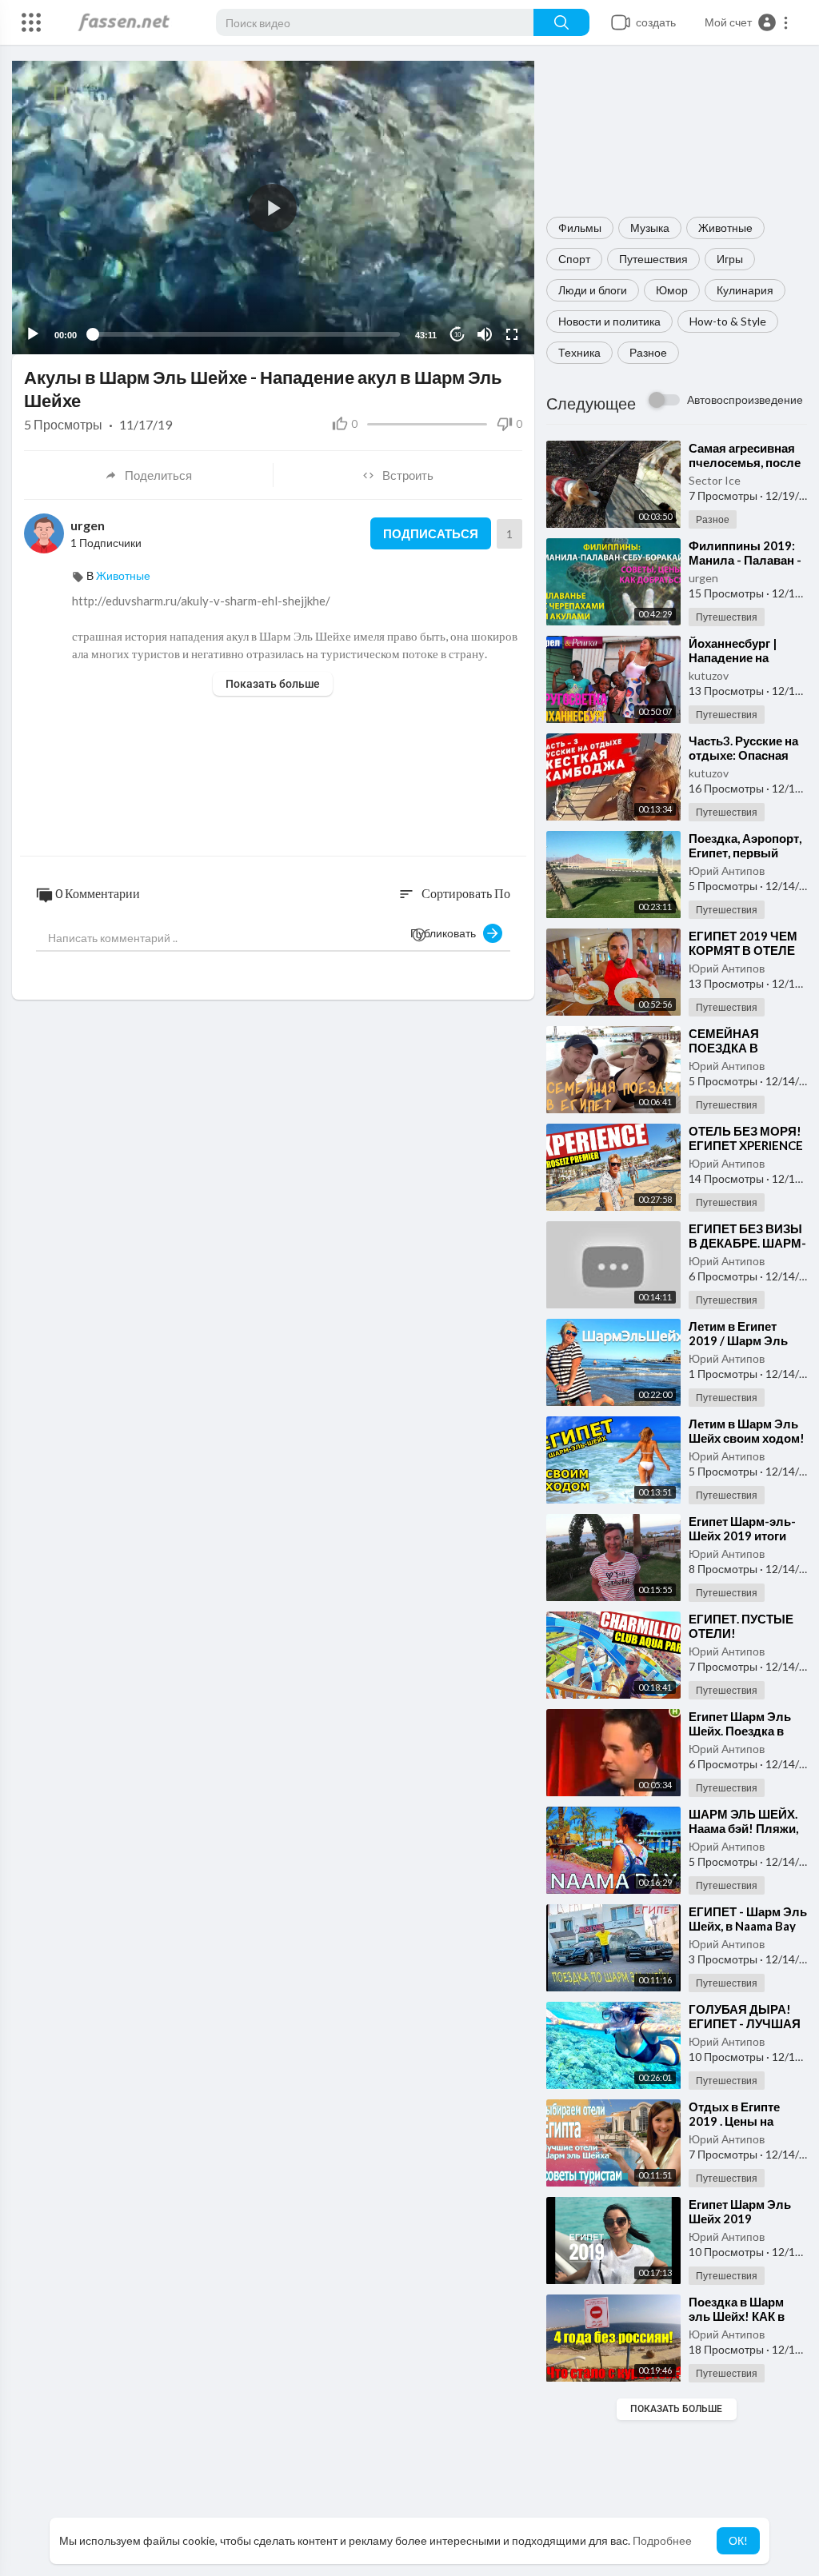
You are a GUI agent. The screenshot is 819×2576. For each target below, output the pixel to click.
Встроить (408, 475)
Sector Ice (715, 480)
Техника (579, 352)
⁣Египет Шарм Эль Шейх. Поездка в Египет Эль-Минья (743, 1731)
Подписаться (431, 533)
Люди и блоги (593, 290)
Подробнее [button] (662, 2540)
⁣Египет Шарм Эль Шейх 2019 (740, 2211)
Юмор (672, 290)
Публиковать (447, 933)
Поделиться (158, 475)
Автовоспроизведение (745, 399)
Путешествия (653, 259)
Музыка (650, 228)
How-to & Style (728, 321)
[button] (747, 22)
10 (457, 335)
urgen (703, 578)
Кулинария (745, 290)
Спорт (574, 259)
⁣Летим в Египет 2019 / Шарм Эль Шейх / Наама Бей (740, 1340)
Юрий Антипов (727, 871)
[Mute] (485, 334)
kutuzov (709, 675)
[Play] (33, 334)
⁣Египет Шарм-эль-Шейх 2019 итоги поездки (742, 1536)
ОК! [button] (738, 2540)
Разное (648, 352)
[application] (273, 208)
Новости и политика (609, 321)
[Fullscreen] (512, 334)
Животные (725, 228)
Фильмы (580, 228)
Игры (730, 259)
